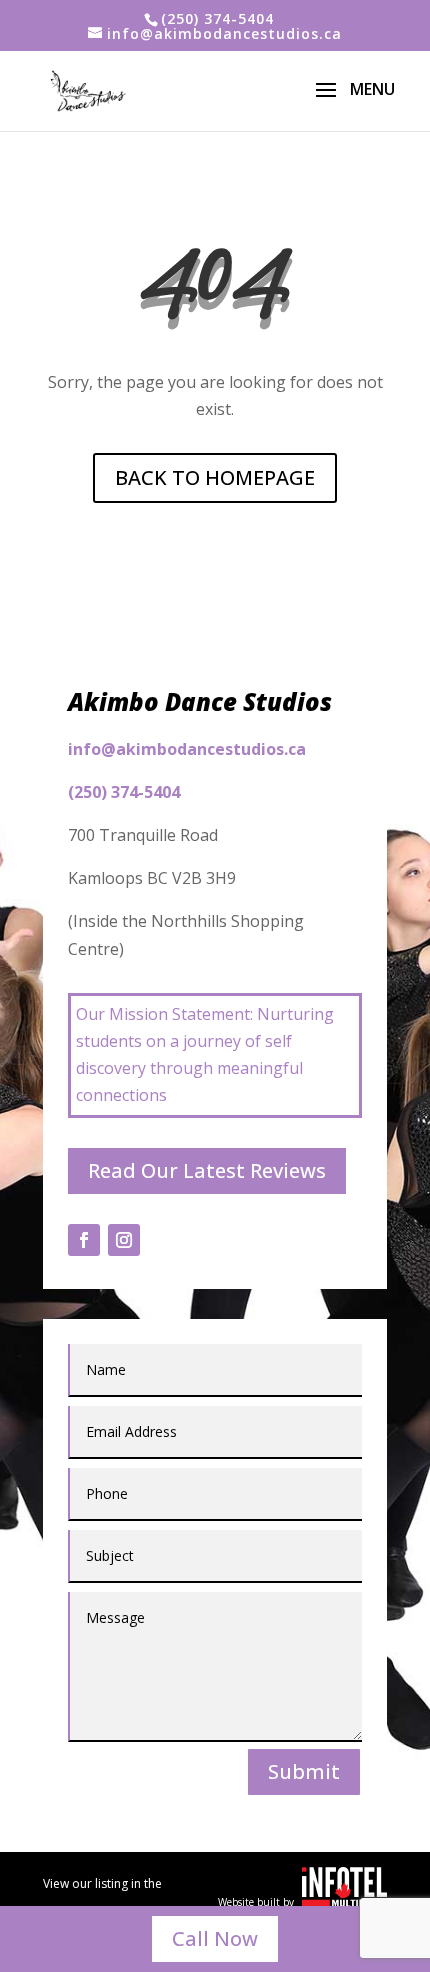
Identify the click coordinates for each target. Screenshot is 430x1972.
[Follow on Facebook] (84, 1240)
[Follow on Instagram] (124, 1240)
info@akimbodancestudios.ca (187, 749)
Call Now (215, 1938)
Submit (304, 1771)
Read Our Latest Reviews (207, 1170)
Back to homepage (215, 477)
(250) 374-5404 (217, 18)
